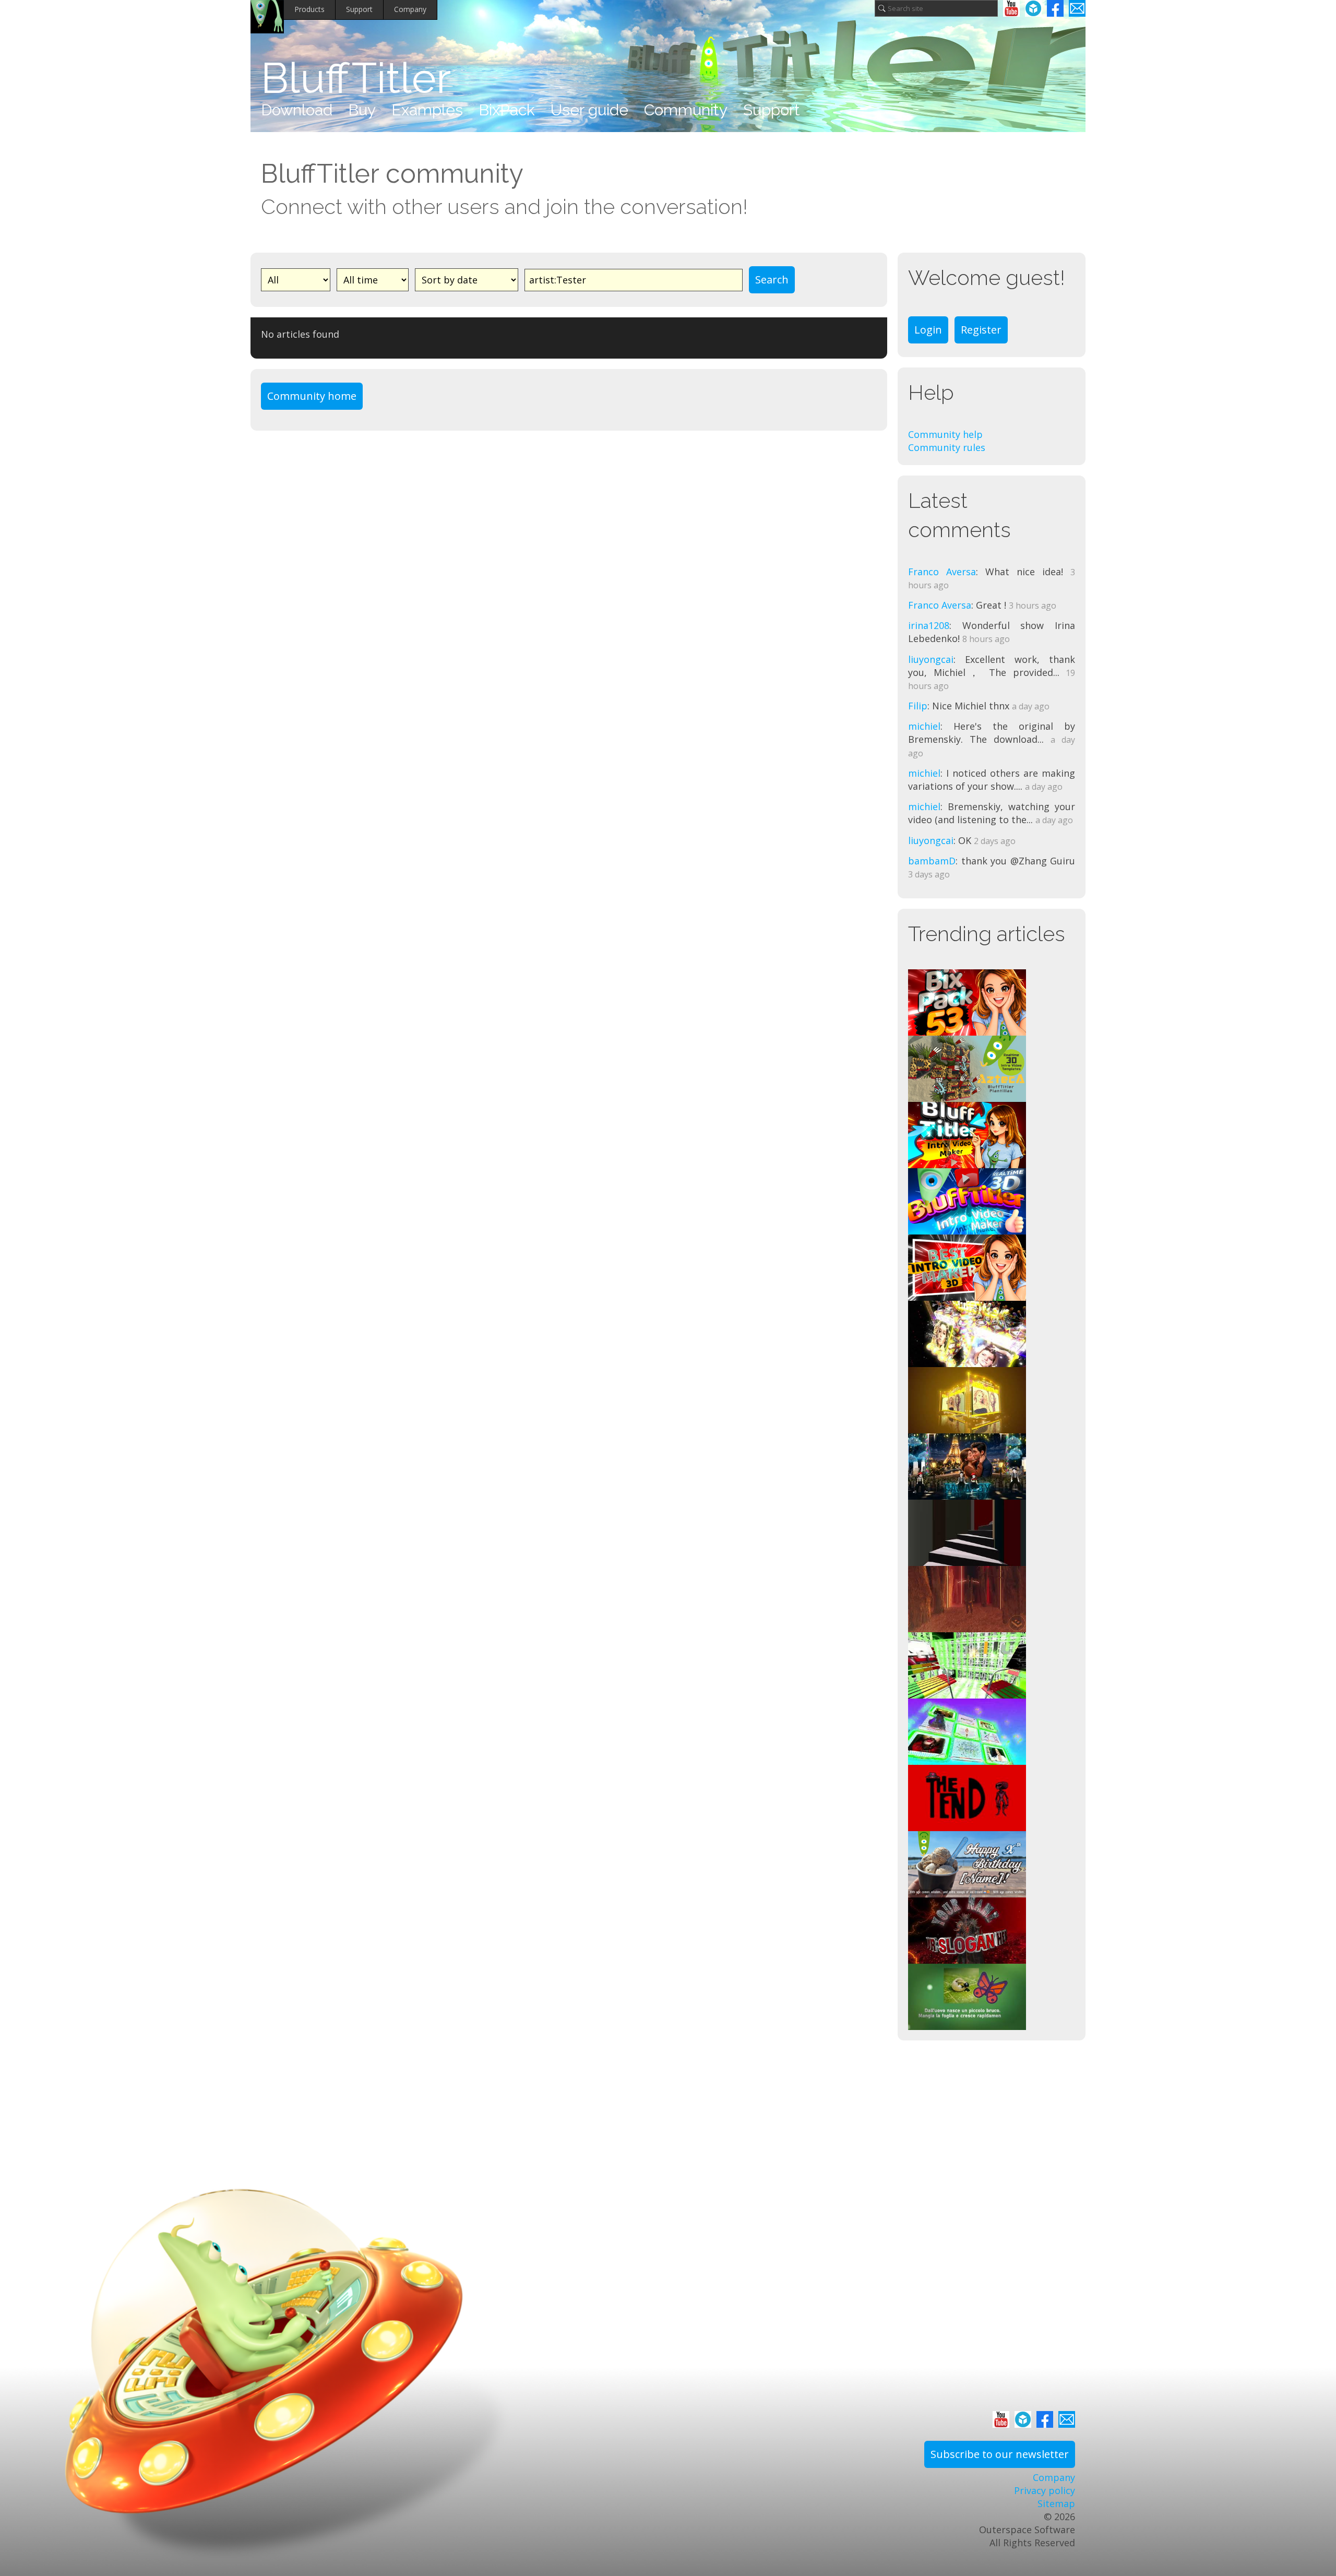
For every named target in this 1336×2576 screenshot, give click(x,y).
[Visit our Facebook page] (1055, 8)
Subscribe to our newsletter (1000, 2454)
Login (928, 330)
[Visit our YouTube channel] (1011, 8)
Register (981, 330)
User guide (589, 110)
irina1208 (929, 625)
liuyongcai (931, 659)
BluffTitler (356, 78)
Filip (918, 706)
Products (309, 9)
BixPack (507, 110)
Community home (312, 396)
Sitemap (1056, 2503)
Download (297, 110)
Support (359, 9)
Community (686, 110)
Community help (945, 434)
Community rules (947, 447)
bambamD (932, 861)
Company (410, 9)
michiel (924, 726)
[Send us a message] (1077, 8)
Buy (362, 110)
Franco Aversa (942, 572)
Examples (427, 110)
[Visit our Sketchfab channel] (1033, 8)
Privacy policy (1045, 2490)
